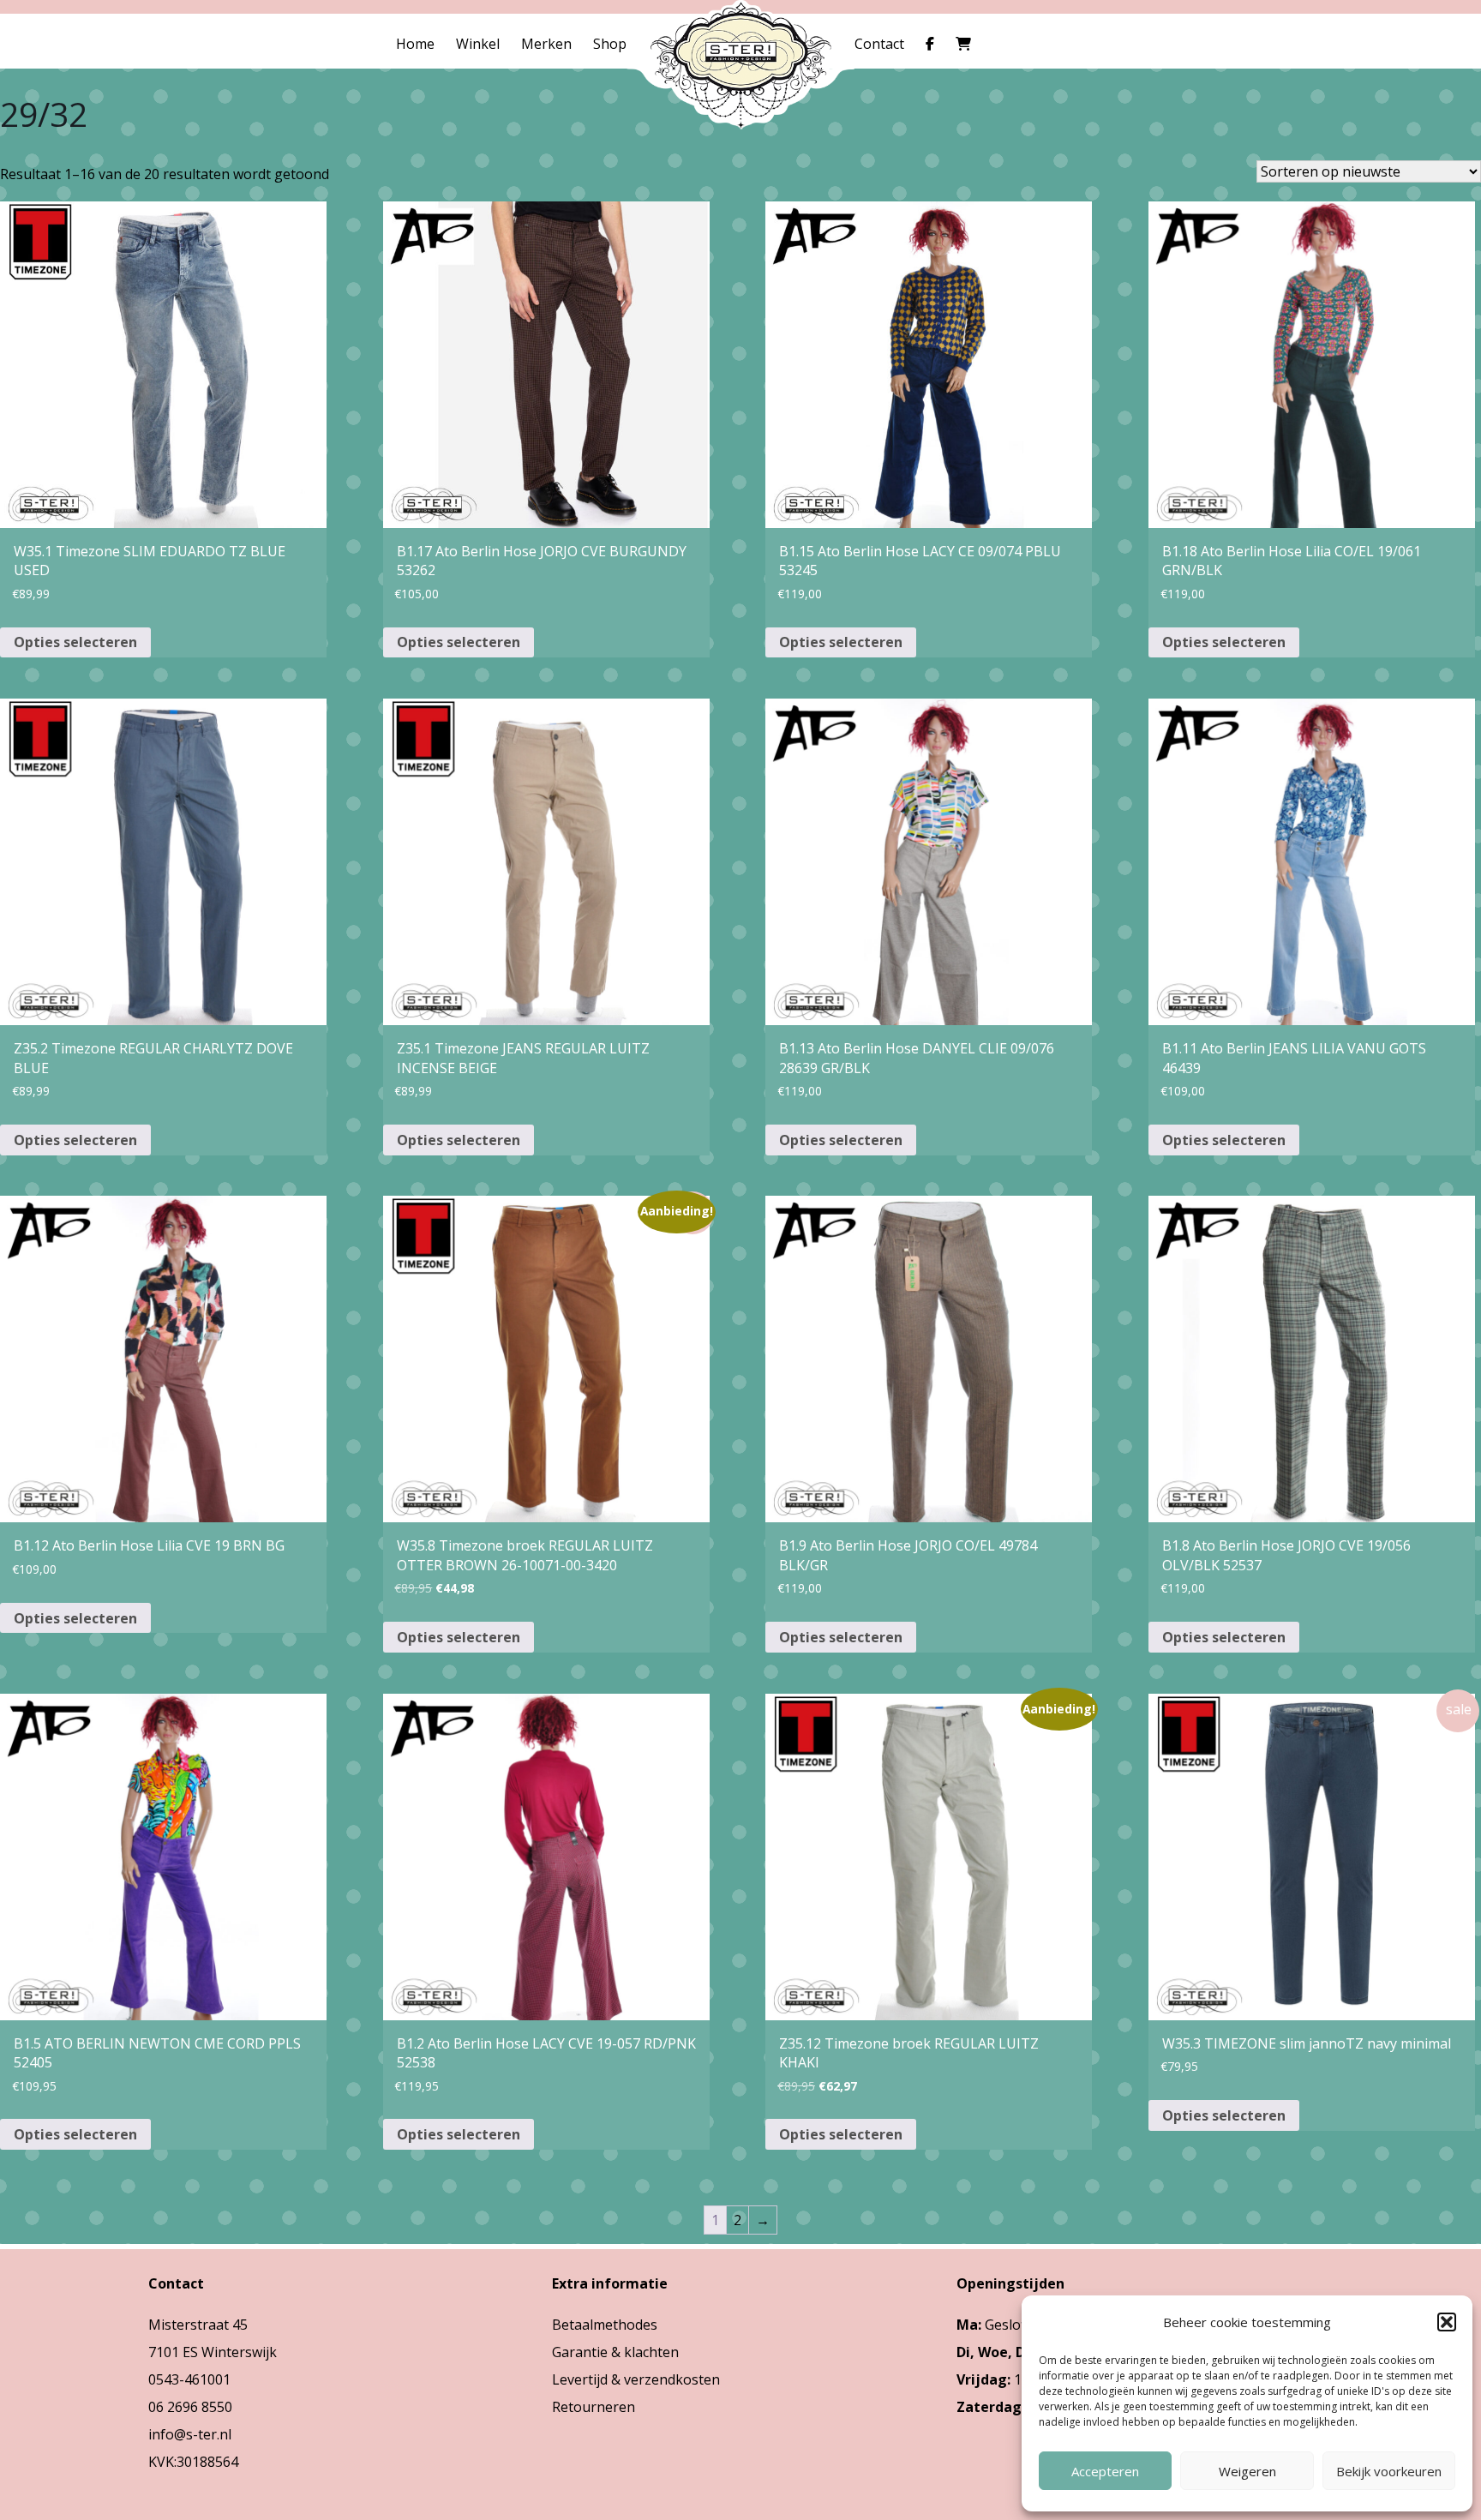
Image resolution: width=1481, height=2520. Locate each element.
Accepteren (1105, 2471)
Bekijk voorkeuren (1389, 2471)
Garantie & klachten (615, 2352)
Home (415, 44)
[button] (1447, 2322)
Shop (610, 44)
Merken (546, 44)
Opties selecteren (75, 642)
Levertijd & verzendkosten (636, 2379)
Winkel (478, 44)
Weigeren (1247, 2471)
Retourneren (594, 2407)
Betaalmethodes (605, 2325)
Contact (879, 44)
